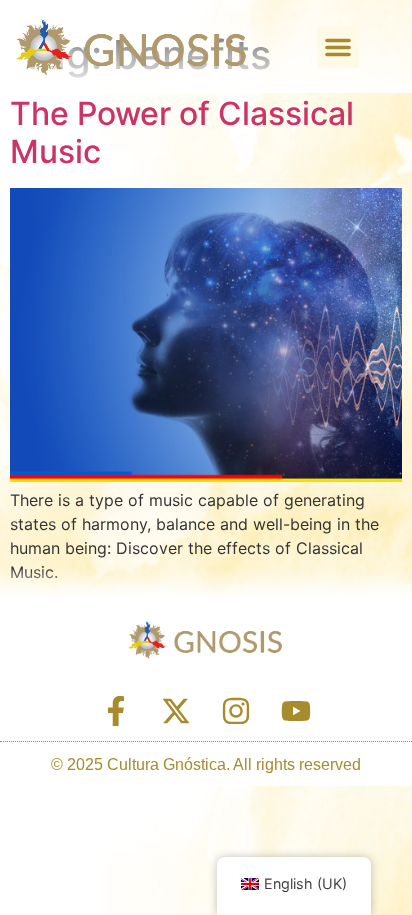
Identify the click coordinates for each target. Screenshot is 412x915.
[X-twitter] (176, 711)
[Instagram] (236, 711)
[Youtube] (296, 711)
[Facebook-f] (116, 711)
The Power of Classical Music (182, 132)
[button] (338, 47)
